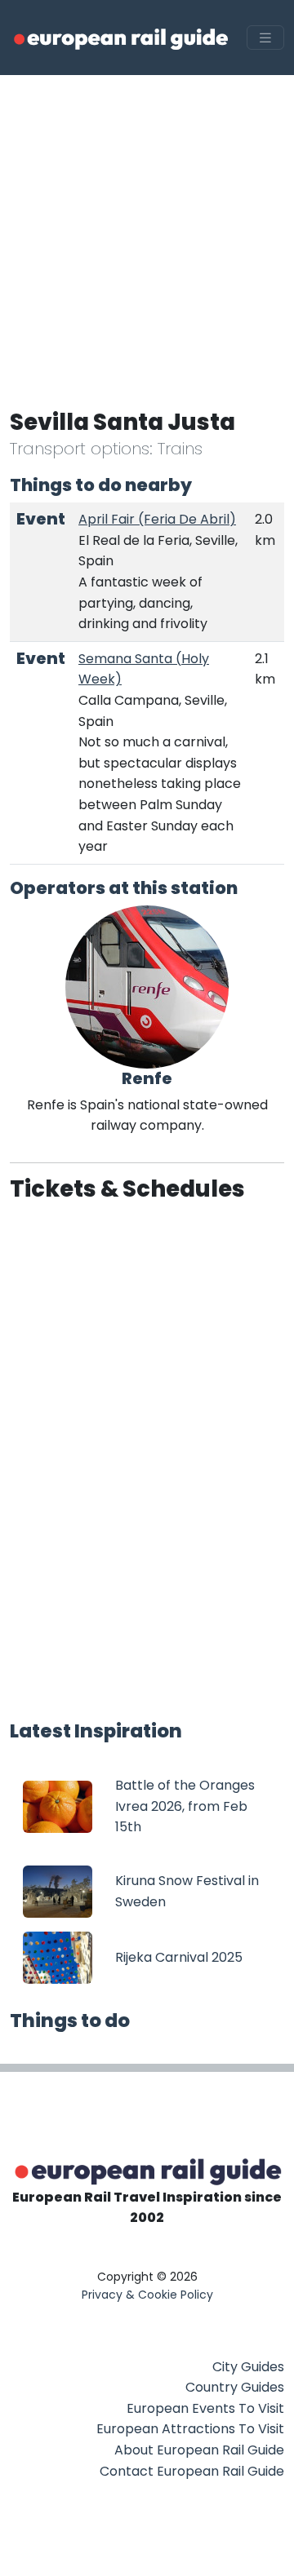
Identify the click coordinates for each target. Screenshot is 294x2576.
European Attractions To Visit (190, 2429)
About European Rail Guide (199, 2450)
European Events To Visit (205, 2408)
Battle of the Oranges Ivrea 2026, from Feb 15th (185, 1806)
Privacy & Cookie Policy (147, 2295)
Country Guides (235, 2387)
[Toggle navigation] (265, 38)
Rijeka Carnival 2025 (179, 1957)
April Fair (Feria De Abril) (157, 519)
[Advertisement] (147, 230)
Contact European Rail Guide (192, 2471)
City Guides (248, 2367)
